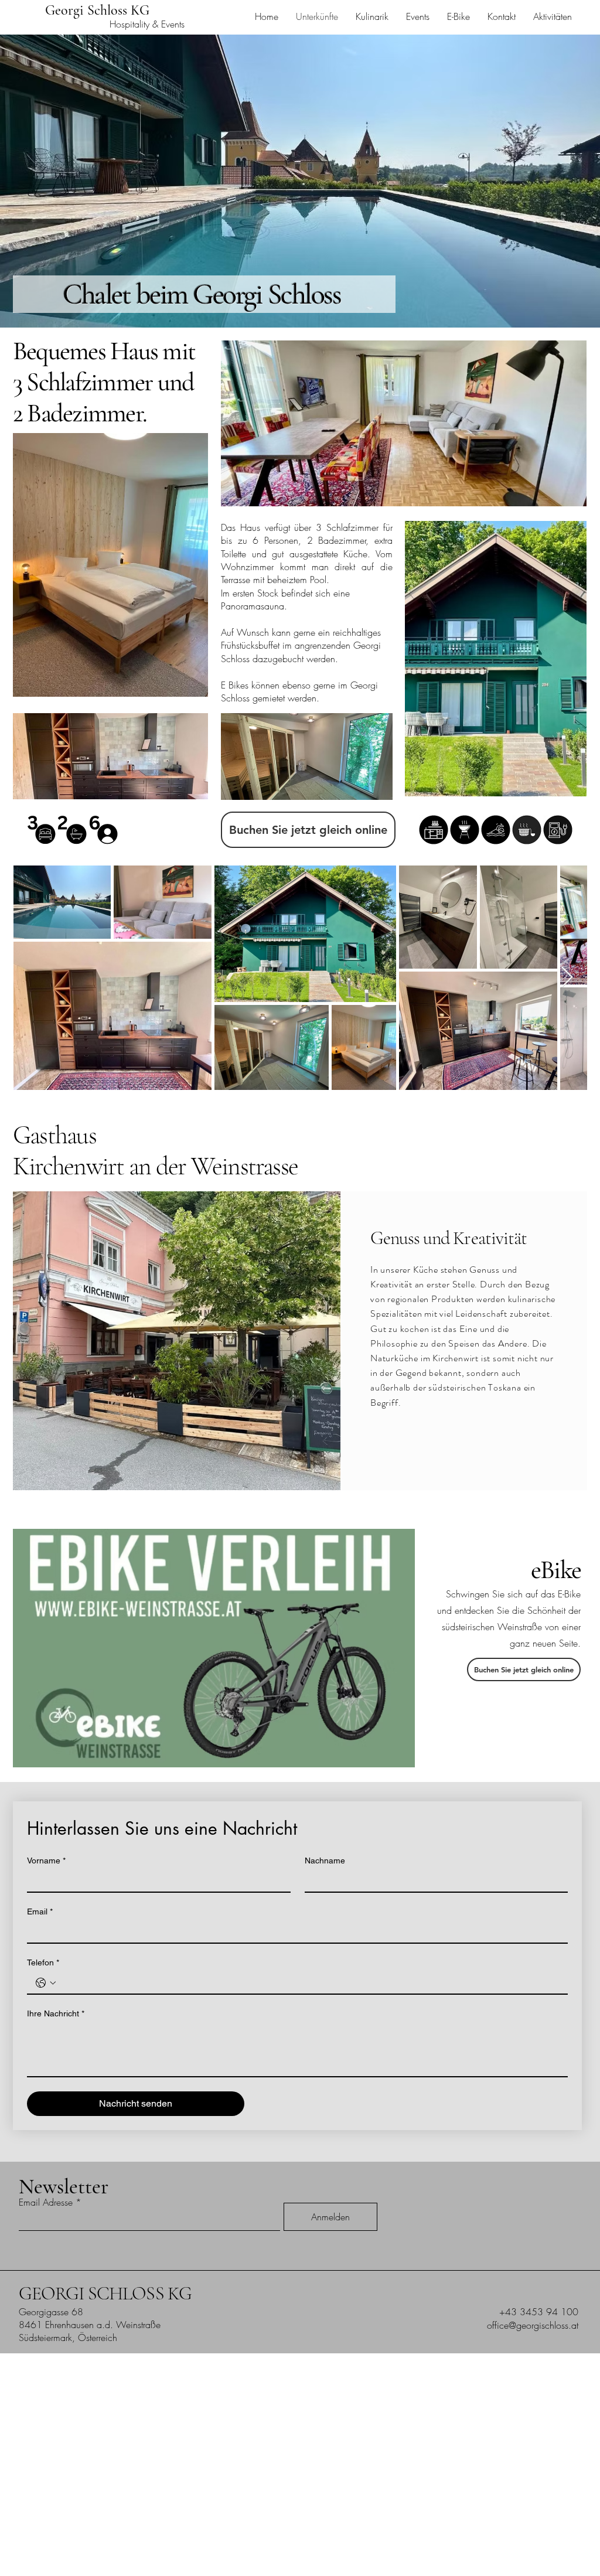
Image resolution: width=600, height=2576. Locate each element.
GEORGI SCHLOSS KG (105, 2293)
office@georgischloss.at (533, 2325)
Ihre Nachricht (56, 2013)
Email (40, 1911)
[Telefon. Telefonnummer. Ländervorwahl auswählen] (46, 1983)
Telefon (43, 1962)
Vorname (46, 1861)
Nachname (325, 1861)
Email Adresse (46, 2202)
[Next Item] (567, 978)
